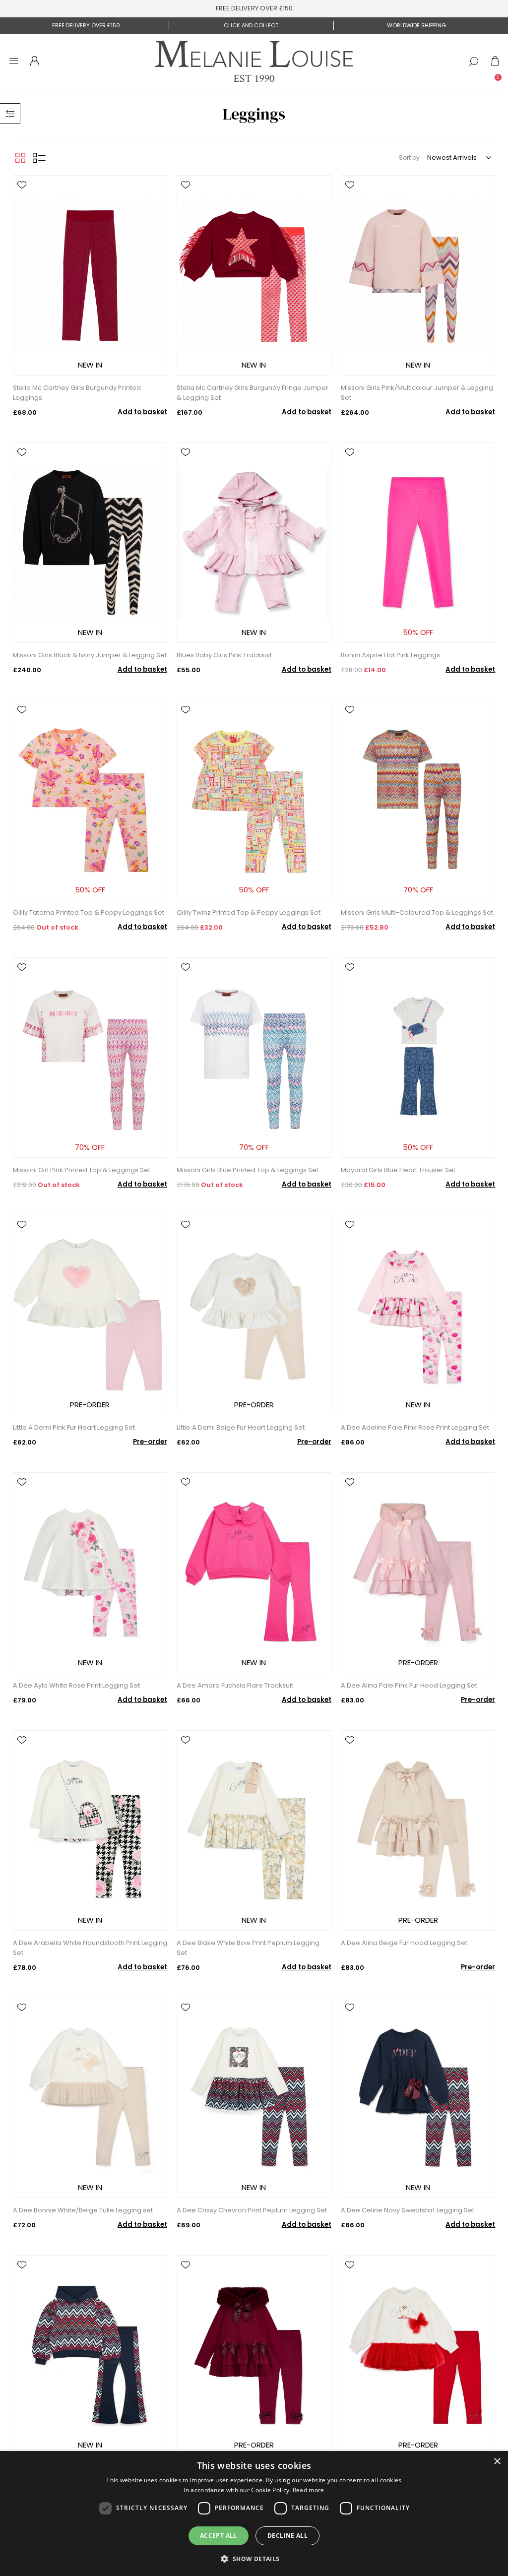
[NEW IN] (90, 377)
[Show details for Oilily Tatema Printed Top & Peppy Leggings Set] (90, 800)
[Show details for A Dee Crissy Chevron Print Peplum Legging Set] (254, 2098)
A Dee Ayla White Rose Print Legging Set (76, 1685)
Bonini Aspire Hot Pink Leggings (390, 655)
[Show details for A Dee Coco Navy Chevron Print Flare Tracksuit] (90, 2355)
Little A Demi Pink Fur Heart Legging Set (74, 1427)
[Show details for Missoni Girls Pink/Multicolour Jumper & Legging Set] (418, 275)
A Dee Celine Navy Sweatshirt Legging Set (408, 2210)
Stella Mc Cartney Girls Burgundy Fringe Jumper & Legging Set (253, 393)
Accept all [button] (219, 2536)
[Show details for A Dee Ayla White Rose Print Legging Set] (90, 1572)
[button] (254, 2558)
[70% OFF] (418, 902)
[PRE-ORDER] (90, 1417)
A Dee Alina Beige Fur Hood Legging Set (404, 1943)
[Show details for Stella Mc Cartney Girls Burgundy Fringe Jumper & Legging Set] (254, 275)
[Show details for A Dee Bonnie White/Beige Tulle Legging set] (90, 2098)
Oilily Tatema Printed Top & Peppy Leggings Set (89, 912)
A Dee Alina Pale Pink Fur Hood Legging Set (409, 1685)
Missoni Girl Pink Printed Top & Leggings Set (82, 1170)
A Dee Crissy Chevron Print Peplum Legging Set (252, 2210)
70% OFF (418, 890)
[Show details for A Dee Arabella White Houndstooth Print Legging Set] (90, 1830)
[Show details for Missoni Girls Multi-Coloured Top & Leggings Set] (418, 800)
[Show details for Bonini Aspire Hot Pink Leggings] (418, 543)
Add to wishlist (22, 185)
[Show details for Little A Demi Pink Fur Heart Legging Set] (90, 1315)
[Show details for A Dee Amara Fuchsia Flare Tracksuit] (254, 1572)
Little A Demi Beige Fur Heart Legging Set (241, 1427)
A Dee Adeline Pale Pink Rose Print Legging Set (415, 1427)
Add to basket (142, 412)
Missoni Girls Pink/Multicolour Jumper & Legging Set (417, 393)
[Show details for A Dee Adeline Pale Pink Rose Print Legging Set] (418, 1315)
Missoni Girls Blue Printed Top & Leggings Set (248, 1170)
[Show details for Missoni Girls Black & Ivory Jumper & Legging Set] (90, 543)
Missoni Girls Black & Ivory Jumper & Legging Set (90, 655)
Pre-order (150, 1442)
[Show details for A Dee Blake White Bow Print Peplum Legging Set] (254, 1830)
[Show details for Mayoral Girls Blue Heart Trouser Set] (418, 1058)
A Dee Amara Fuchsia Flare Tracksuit (235, 1685)
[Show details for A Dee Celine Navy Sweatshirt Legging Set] (418, 2098)
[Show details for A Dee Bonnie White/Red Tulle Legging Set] (418, 2355)
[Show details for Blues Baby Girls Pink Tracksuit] (254, 543)
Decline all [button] (287, 2536)
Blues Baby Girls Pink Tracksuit (224, 655)
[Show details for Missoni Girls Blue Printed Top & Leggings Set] (254, 1058)
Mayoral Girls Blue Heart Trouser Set (398, 1170)
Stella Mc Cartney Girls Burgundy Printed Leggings (77, 393)
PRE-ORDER (90, 1405)
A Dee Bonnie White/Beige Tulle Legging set (83, 2210)
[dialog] (254, 2513)
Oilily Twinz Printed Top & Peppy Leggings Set (249, 912)
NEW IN (90, 365)
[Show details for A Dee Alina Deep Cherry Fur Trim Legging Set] (254, 2355)
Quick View (22, 199)
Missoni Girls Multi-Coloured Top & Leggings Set (417, 912)
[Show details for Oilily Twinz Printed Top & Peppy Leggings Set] (254, 800)
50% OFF (418, 632)
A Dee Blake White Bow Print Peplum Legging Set (248, 1948)
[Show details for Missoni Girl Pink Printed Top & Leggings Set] (90, 1058)
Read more (309, 2490)
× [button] (497, 2462)
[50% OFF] (418, 645)
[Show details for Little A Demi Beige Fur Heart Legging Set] (254, 1315)
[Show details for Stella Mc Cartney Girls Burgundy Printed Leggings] (90, 275)
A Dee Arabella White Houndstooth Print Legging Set (90, 1948)
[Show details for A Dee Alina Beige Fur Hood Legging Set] (418, 1830)
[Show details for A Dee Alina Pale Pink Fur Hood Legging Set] (418, 1572)
